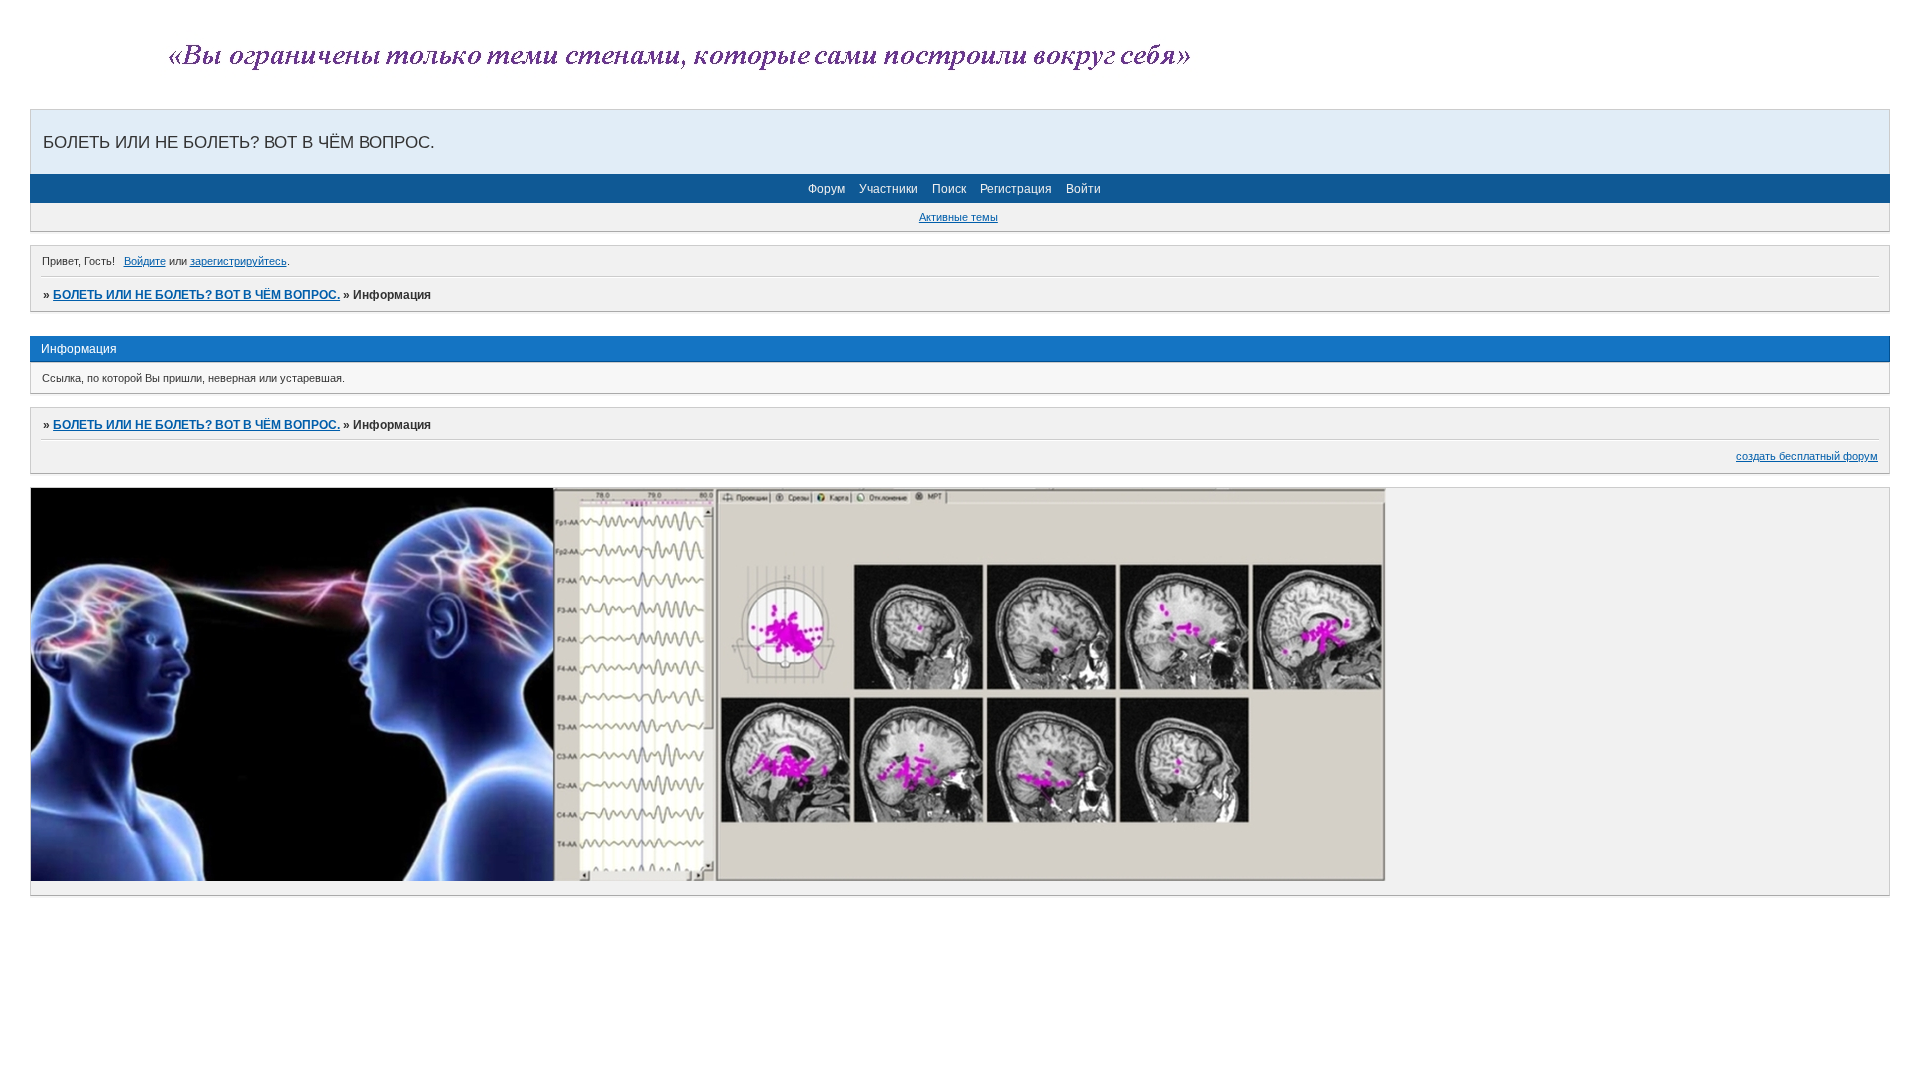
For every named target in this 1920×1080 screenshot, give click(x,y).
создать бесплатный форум (1807, 456)
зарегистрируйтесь (238, 261)
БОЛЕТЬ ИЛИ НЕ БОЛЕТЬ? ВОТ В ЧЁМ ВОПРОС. (196, 295)
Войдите (145, 261)
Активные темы (958, 217)
